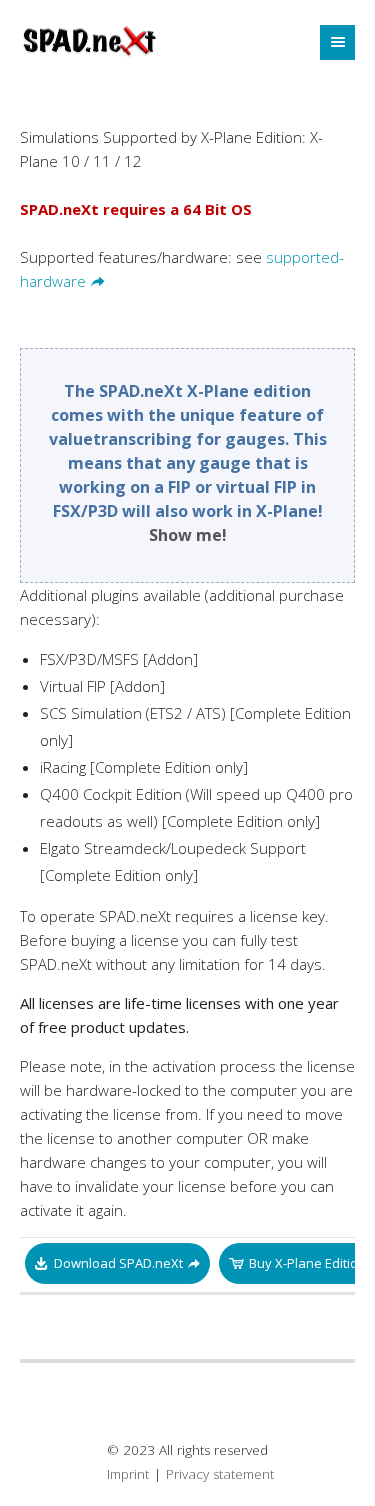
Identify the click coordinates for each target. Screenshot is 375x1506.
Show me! (188, 535)
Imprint (128, 1474)
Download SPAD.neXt (118, 1263)
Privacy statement (220, 1474)
